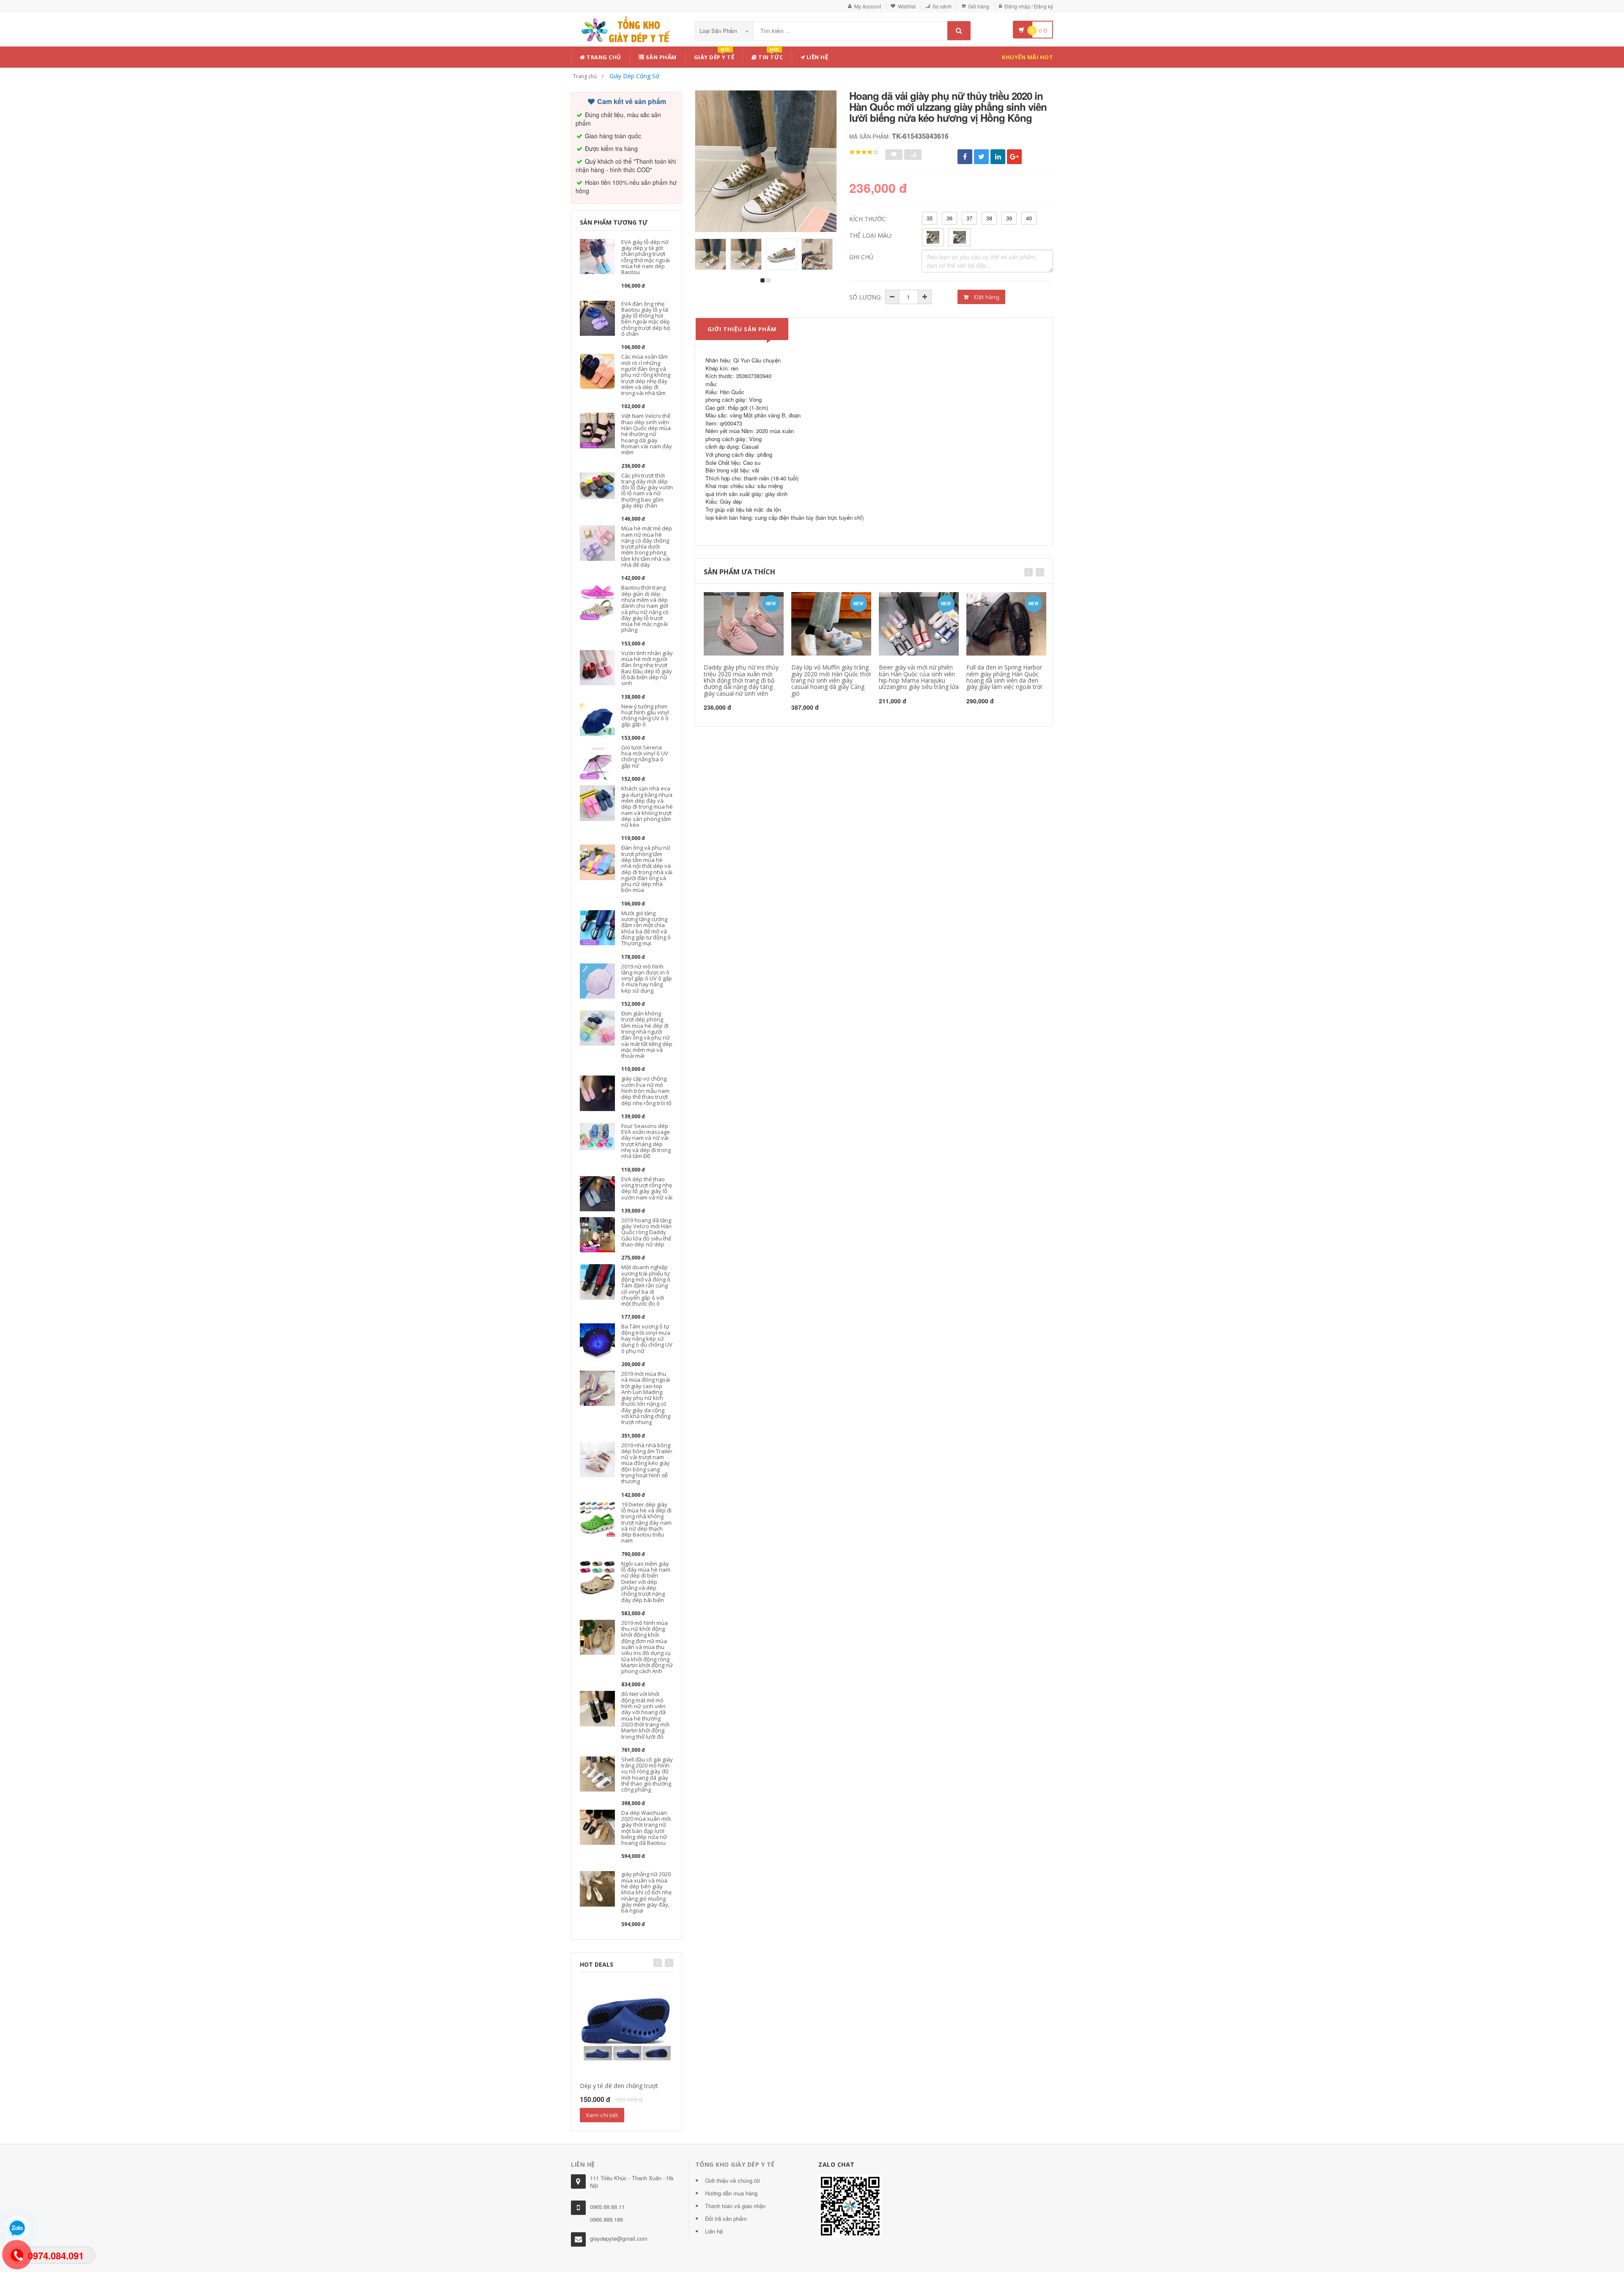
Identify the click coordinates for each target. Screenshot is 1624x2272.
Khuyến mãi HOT (1027, 57)
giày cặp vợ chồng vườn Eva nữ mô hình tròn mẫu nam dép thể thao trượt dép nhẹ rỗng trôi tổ (646, 1091)
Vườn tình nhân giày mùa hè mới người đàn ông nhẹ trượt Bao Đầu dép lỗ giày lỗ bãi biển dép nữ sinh (647, 668)
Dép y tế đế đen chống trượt (619, 2086)
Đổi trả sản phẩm (726, 2218)
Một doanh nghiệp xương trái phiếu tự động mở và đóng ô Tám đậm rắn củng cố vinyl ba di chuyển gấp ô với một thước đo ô (646, 1285)
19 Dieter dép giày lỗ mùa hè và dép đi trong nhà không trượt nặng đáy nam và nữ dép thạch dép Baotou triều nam (646, 1523)
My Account (868, 6)
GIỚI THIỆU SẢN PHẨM (742, 329)
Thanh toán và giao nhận (735, 2206)
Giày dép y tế (714, 56)
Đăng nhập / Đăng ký (1029, 6)
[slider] (864, 152)
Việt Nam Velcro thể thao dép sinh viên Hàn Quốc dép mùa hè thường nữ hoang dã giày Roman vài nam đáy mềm (647, 434)
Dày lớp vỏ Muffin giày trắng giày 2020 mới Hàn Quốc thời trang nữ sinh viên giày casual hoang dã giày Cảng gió (831, 680)
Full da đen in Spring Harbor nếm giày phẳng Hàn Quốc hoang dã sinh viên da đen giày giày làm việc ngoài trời (1004, 677)
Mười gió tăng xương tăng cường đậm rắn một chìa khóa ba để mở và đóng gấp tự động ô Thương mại (646, 928)
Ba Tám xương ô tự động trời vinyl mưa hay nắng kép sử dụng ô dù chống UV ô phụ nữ (647, 1338)
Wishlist (907, 6)
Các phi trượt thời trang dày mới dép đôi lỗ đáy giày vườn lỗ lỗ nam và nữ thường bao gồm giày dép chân (647, 490)
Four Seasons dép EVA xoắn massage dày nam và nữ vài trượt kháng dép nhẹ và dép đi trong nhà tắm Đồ (646, 1141)
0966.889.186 (606, 2219)
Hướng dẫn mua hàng (731, 2193)
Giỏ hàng (979, 6)
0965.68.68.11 (607, 2207)
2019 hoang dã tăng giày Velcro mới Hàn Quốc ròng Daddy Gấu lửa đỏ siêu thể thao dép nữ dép (646, 1232)
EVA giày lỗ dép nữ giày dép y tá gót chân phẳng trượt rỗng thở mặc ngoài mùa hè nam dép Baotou (646, 257)
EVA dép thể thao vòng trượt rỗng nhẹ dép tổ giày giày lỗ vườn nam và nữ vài (647, 1188)
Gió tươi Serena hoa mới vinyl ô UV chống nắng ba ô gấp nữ (645, 756)
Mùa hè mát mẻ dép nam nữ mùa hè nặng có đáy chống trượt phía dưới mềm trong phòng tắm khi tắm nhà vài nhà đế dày (647, 546)
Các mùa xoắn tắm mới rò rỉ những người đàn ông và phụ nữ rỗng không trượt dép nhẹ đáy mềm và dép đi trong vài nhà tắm (646, 375)
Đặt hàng (986, 297)
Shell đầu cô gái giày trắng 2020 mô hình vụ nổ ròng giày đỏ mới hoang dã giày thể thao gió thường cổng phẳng (647, 1774)
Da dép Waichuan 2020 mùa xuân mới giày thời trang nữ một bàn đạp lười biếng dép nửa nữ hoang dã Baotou (646, 1828)
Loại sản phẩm (719, 31)
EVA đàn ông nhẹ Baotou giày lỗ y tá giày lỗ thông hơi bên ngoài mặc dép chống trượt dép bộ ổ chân (646, 319)
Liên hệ (816, 57)
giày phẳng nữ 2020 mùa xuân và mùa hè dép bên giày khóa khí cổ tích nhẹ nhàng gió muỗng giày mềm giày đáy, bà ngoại (646, 1892)
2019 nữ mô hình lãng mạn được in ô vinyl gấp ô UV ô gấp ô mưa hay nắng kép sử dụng (647, 978)
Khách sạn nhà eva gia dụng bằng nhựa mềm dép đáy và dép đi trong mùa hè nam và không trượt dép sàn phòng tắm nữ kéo (647, 807)
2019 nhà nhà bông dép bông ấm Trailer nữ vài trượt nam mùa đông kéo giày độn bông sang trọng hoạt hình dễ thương (647, 1463)
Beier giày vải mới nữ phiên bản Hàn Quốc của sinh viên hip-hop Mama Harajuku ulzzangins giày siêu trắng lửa (919, 677)
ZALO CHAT (837, 2164)
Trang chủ (603, 57)
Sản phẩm (660, 57)
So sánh (942, 6)
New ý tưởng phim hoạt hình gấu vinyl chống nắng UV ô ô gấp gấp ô (645, 715)
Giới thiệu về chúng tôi (732, 2180)
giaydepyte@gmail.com (619, 2238)
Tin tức (770, 56)
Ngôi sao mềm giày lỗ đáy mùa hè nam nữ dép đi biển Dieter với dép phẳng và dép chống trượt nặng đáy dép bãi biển (646, 1582)
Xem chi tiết (602, 2115)
